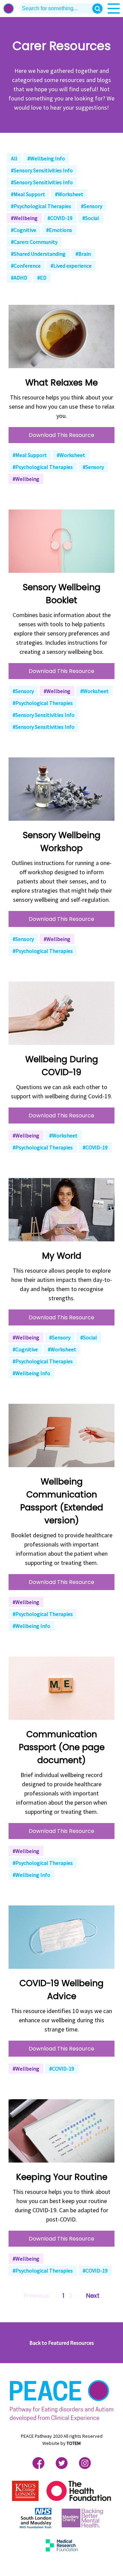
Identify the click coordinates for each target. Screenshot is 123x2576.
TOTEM (74, 2443)
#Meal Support (28, 194)
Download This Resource (61, 435)
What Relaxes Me (61, 383)
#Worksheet (69, 194)
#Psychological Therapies (41, 206)
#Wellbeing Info (46, 158)
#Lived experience (71, 266)
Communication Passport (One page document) (62, 1747)
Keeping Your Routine (62, 2177)
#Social (91, 218)
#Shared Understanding (38, 254)
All (14, 158)
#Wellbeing (24, 218)
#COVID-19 (60, 218)
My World (62, 1256)
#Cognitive (24, 230)
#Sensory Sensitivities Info (42, 170)
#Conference (26, 266)
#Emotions (59, 230)
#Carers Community (34, 242)
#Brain (83, 254)
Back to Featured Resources (62, 2343)
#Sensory (92, 206)
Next (93, 2296)
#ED (42, 278)
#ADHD (19, 278)
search (97, 9)
